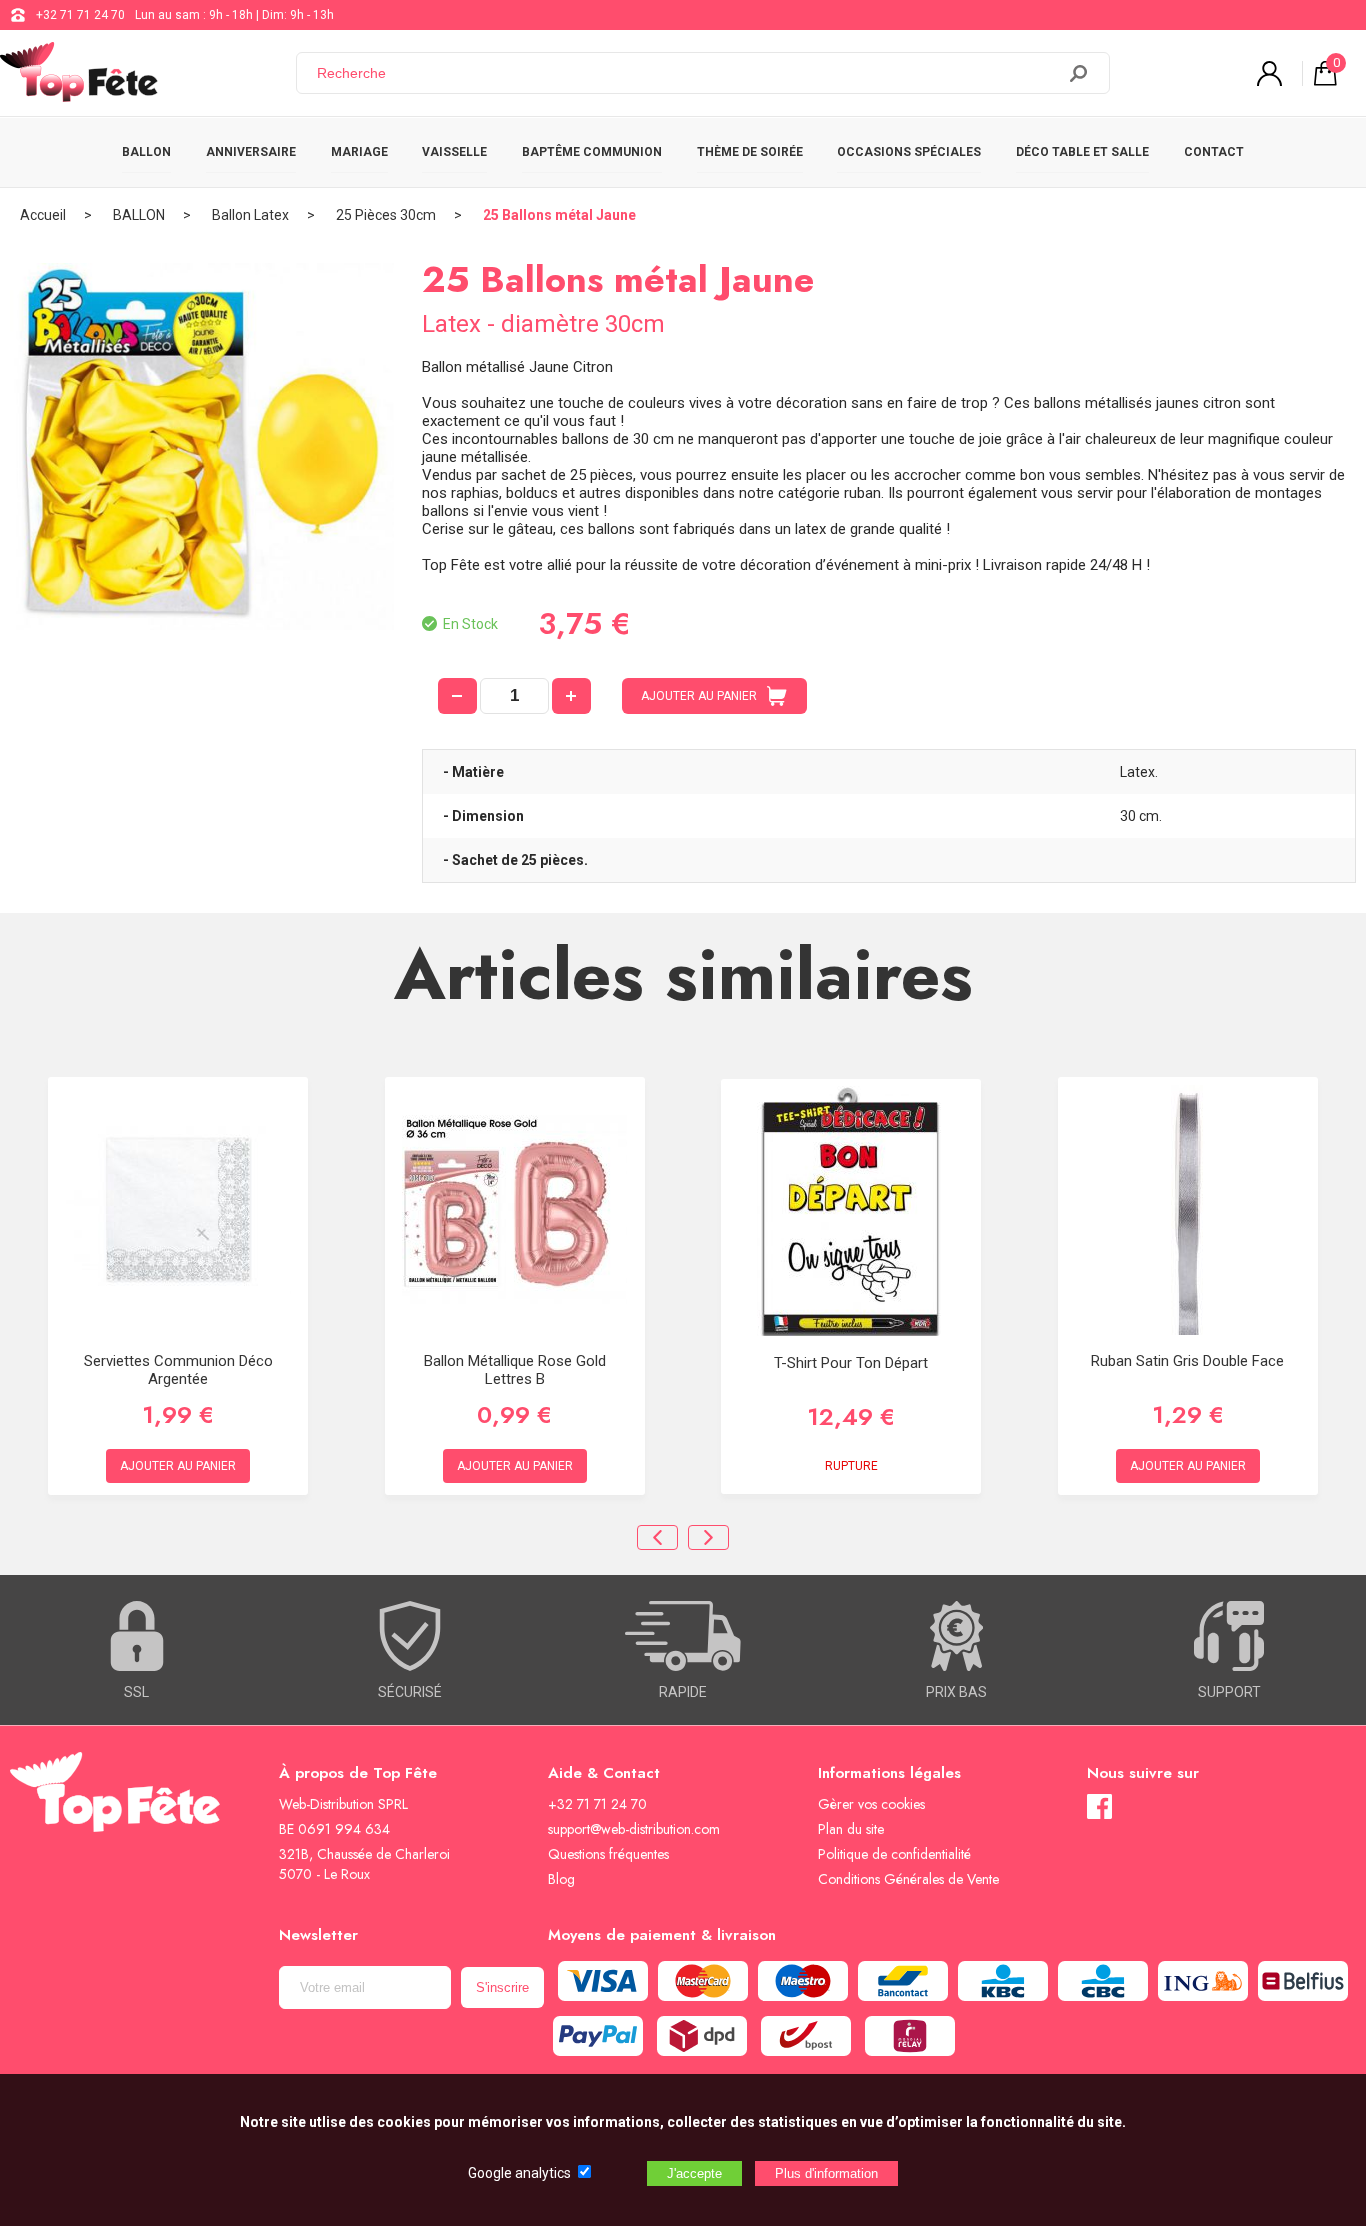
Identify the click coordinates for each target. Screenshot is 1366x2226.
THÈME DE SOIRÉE (750, 152)
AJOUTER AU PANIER (699, 696)
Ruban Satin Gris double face (1187, 1361)
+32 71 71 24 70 (80, 15)
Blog (561, 1879)
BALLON (146, 152)
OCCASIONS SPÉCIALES (909, 152)
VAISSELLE (454, 152)
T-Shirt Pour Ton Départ (851, 1363)
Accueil (43, 215)
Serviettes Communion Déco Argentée (178, 1370)
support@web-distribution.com (634, 1829)
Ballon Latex (250, 215)
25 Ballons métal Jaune (559, 215)
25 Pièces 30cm (386, 215)
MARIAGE (359, 152)
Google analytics (519, 2173)
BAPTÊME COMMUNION (592, 152)
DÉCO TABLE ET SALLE (1082, 152)
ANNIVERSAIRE (251, 152)
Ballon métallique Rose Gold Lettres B (515, 1370)
